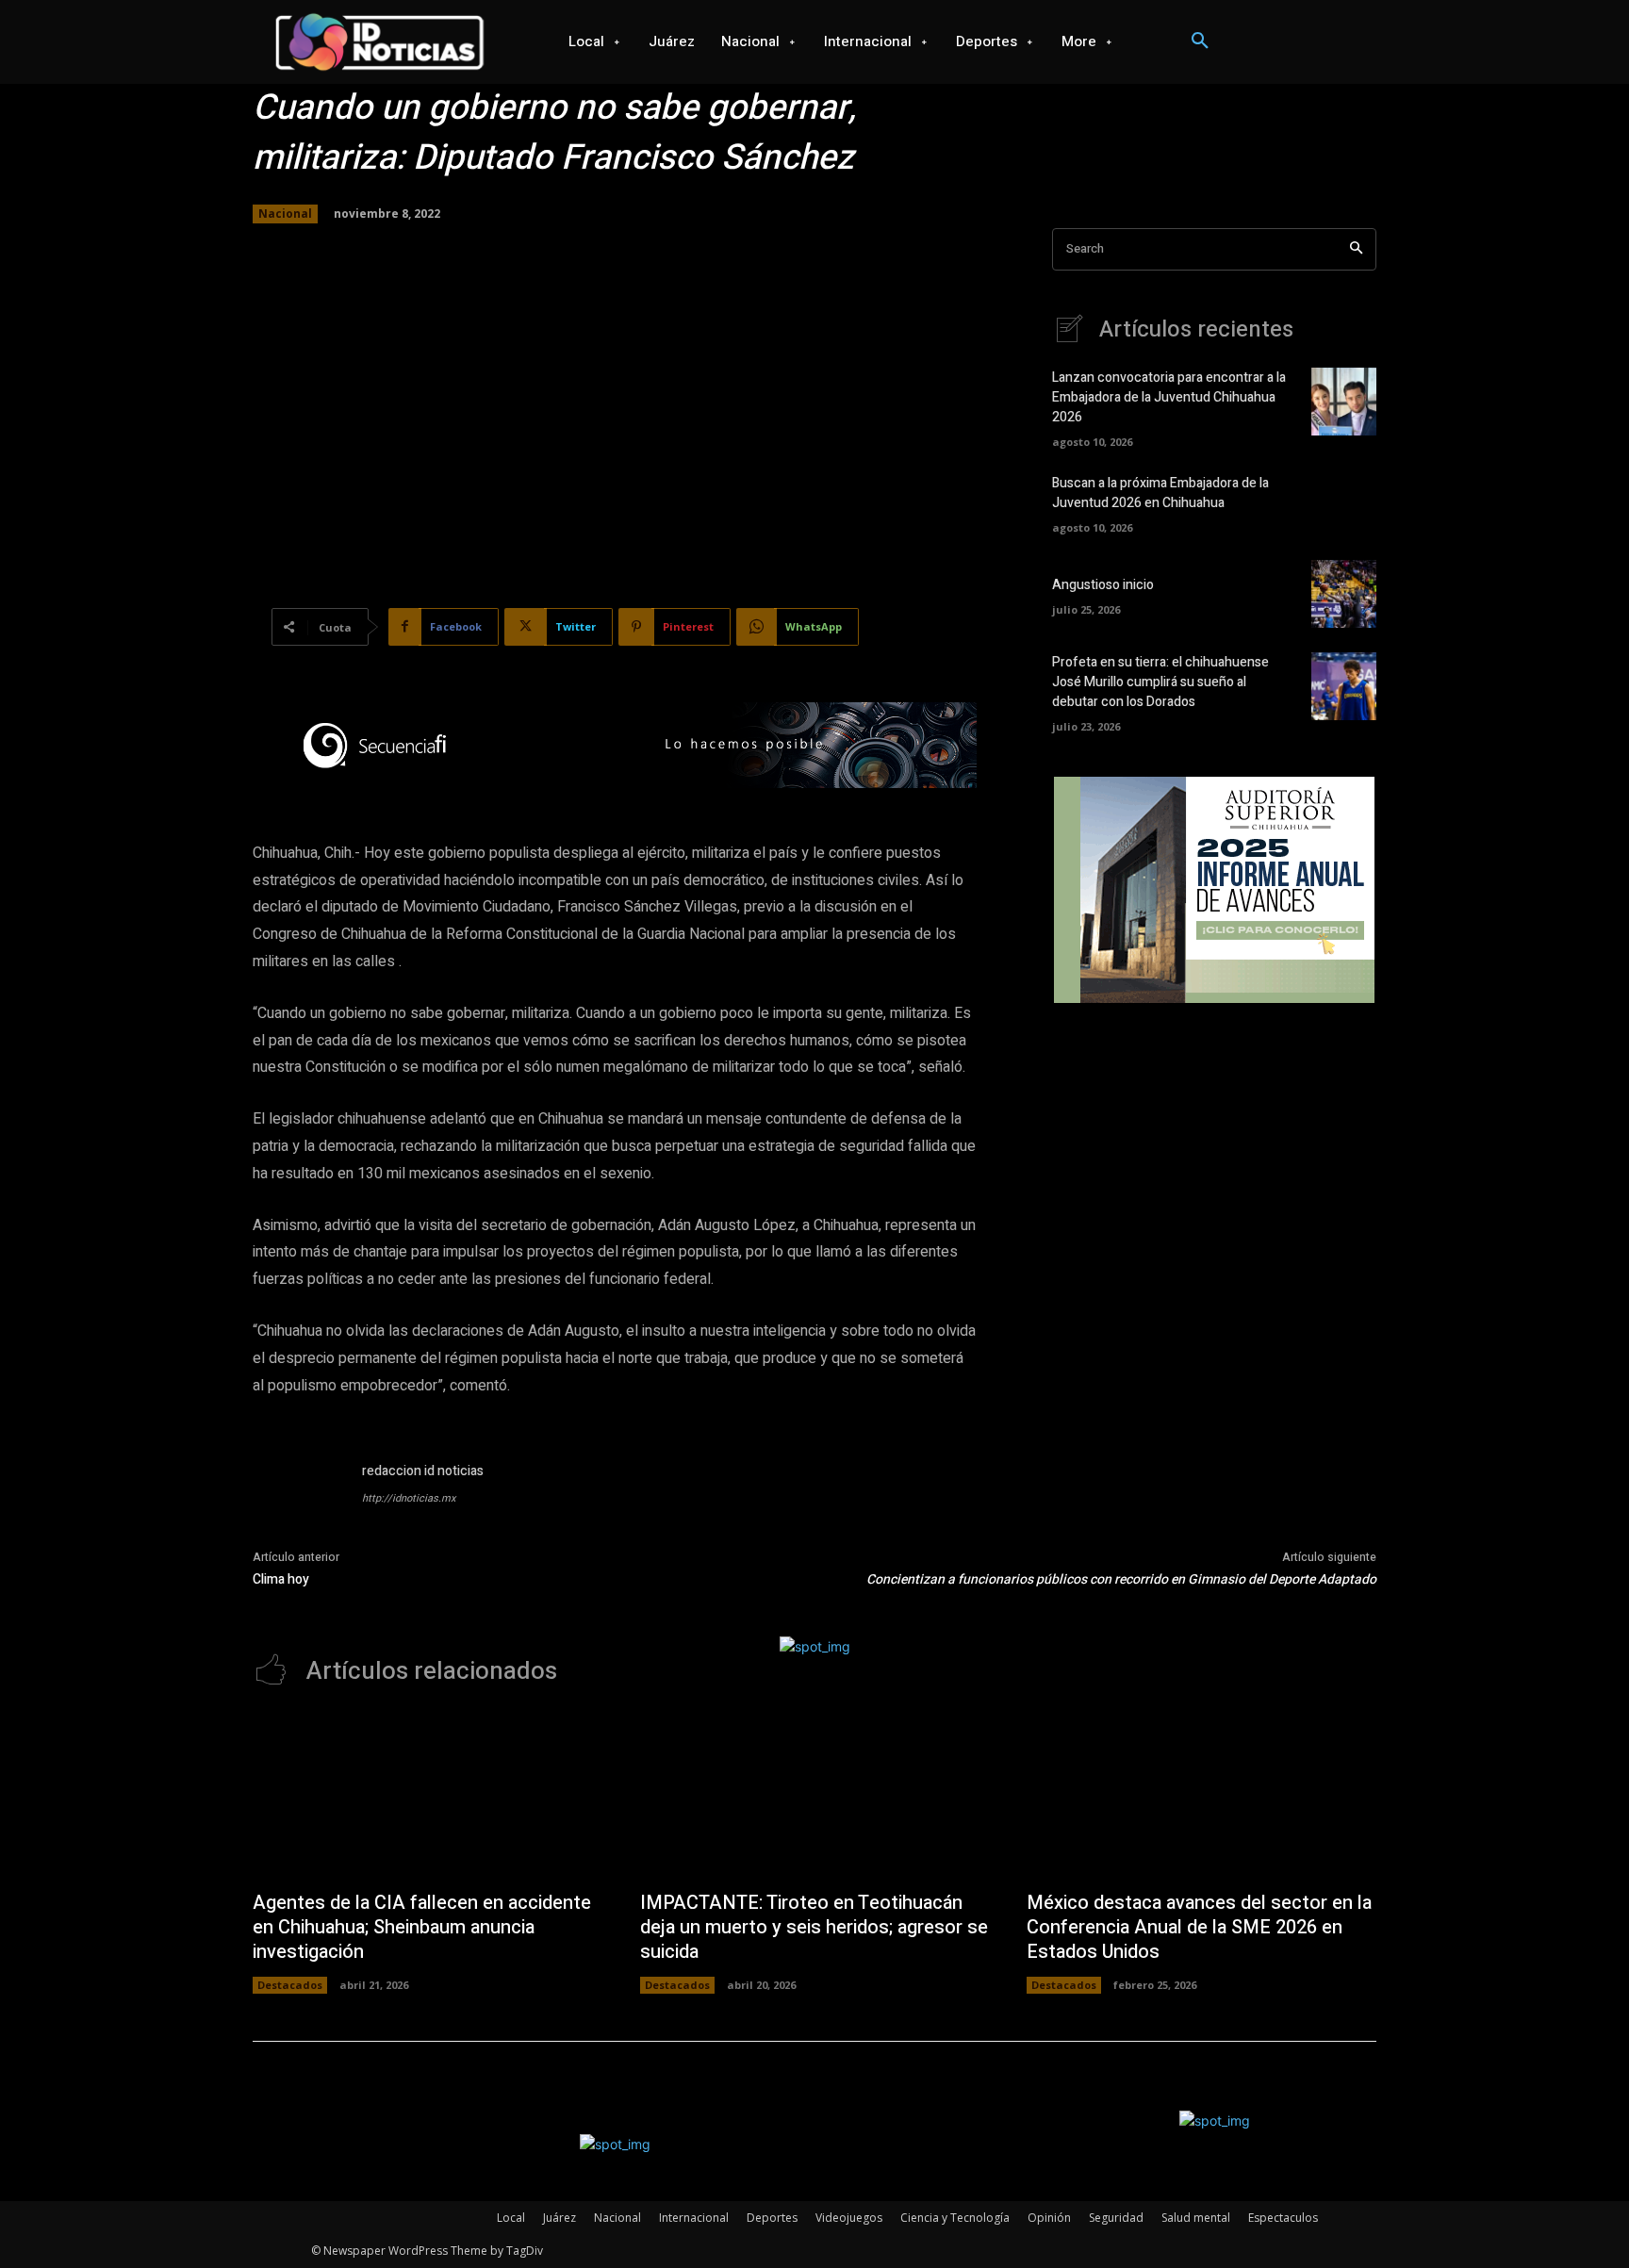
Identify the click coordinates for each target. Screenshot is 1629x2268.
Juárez (559, 2218)
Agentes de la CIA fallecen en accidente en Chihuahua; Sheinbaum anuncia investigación (422, 1927)
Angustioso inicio (1103, 585)
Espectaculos (1283, 2218)
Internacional (694, 2218)
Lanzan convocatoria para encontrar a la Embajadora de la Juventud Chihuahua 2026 (1169, 397)
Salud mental (1196, 2218)
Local (511, 2218)
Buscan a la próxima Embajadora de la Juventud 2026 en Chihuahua (1160, 493)
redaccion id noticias (423, 1471)
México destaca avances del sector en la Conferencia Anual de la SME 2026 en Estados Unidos (1199, 1927)
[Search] (1356, 249)
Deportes (772, 2218)
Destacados (290, 1985)
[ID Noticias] (379, 42)
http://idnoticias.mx (409, 1498)
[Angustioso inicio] (1344, 594)
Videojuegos (849, 2218)
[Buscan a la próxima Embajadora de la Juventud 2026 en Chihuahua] (1344, 502)
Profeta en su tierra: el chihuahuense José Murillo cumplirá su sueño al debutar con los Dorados (1160, 682)
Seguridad (1116, 2218)
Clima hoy (281, 1579)
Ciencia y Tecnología (955, 2218)
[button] (1200, 41)
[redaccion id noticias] (298, 1506)
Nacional (285, 214)
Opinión (1049, 2218)
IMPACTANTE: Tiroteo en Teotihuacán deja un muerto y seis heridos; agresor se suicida (814, 1927)
